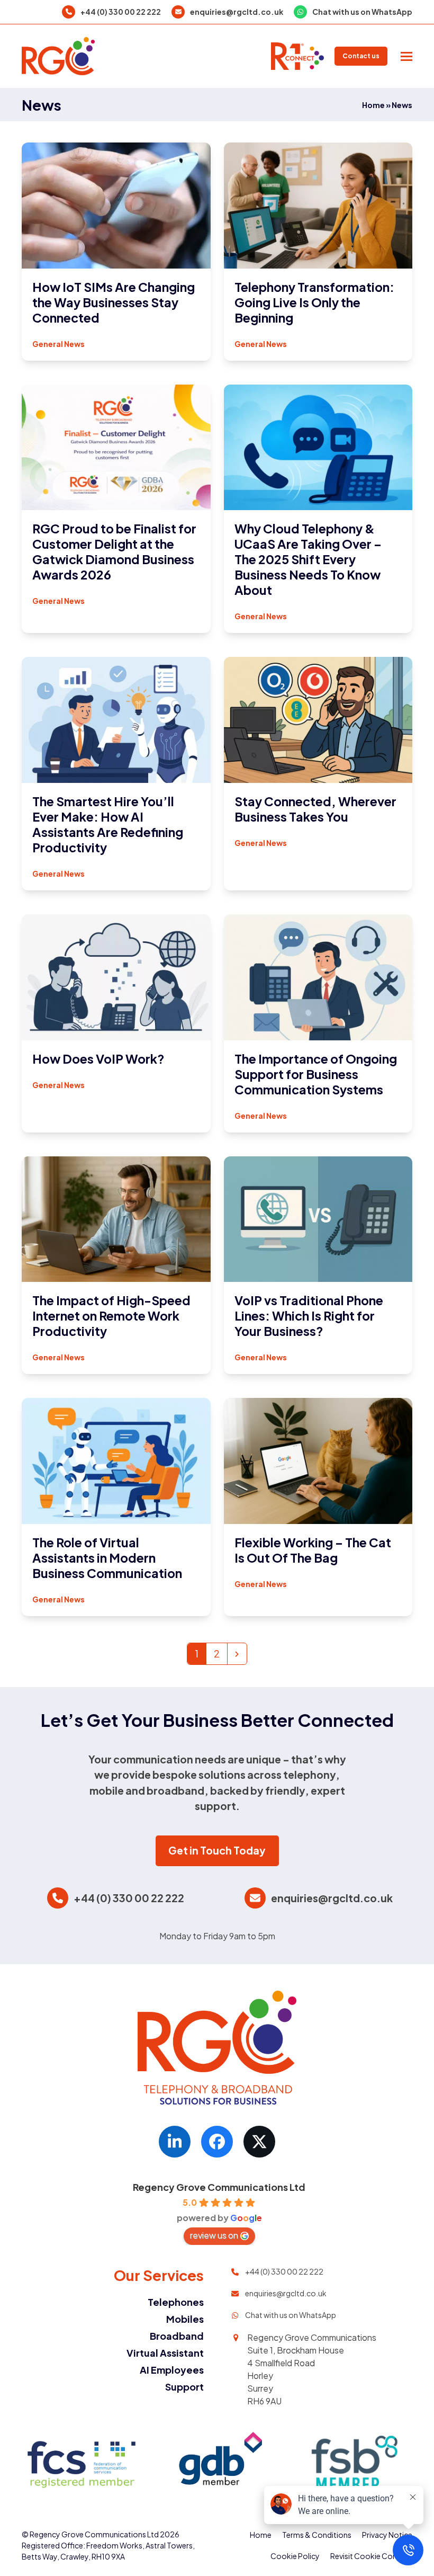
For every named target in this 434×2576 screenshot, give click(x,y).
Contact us (361, 56)
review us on (214, 2235)
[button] (406, 56)
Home (373, 105)
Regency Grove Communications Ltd (219, 2187)
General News (58, 344)
